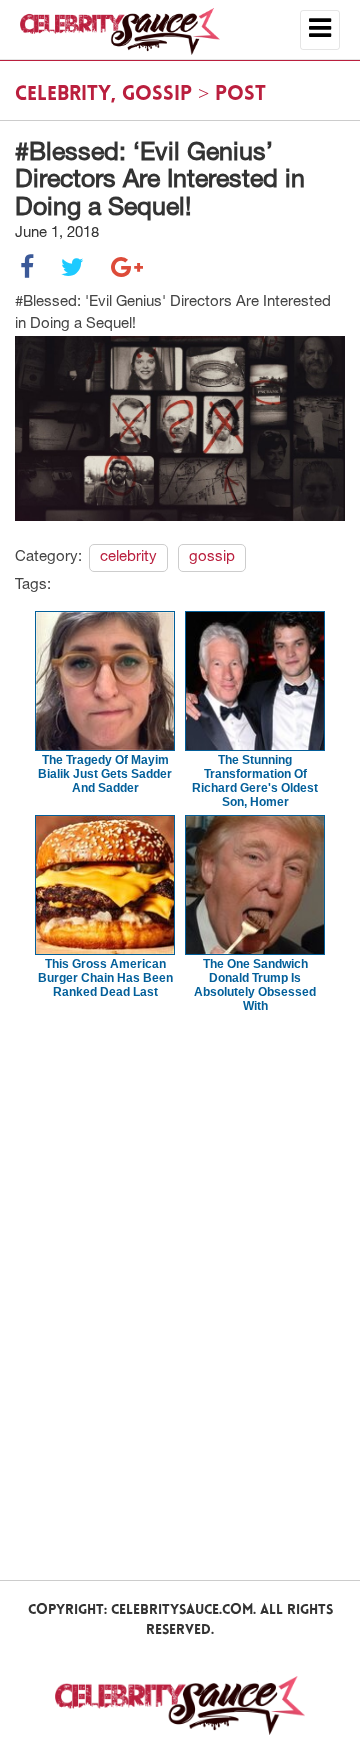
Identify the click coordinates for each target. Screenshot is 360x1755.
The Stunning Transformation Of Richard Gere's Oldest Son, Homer (255, 781)
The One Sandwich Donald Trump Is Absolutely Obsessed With (255, 985)
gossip (157, 95)
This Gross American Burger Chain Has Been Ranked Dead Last (105, 978)
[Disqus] (180, 1295)
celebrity (63, 95)
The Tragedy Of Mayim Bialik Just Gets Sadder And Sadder (105, 774)
